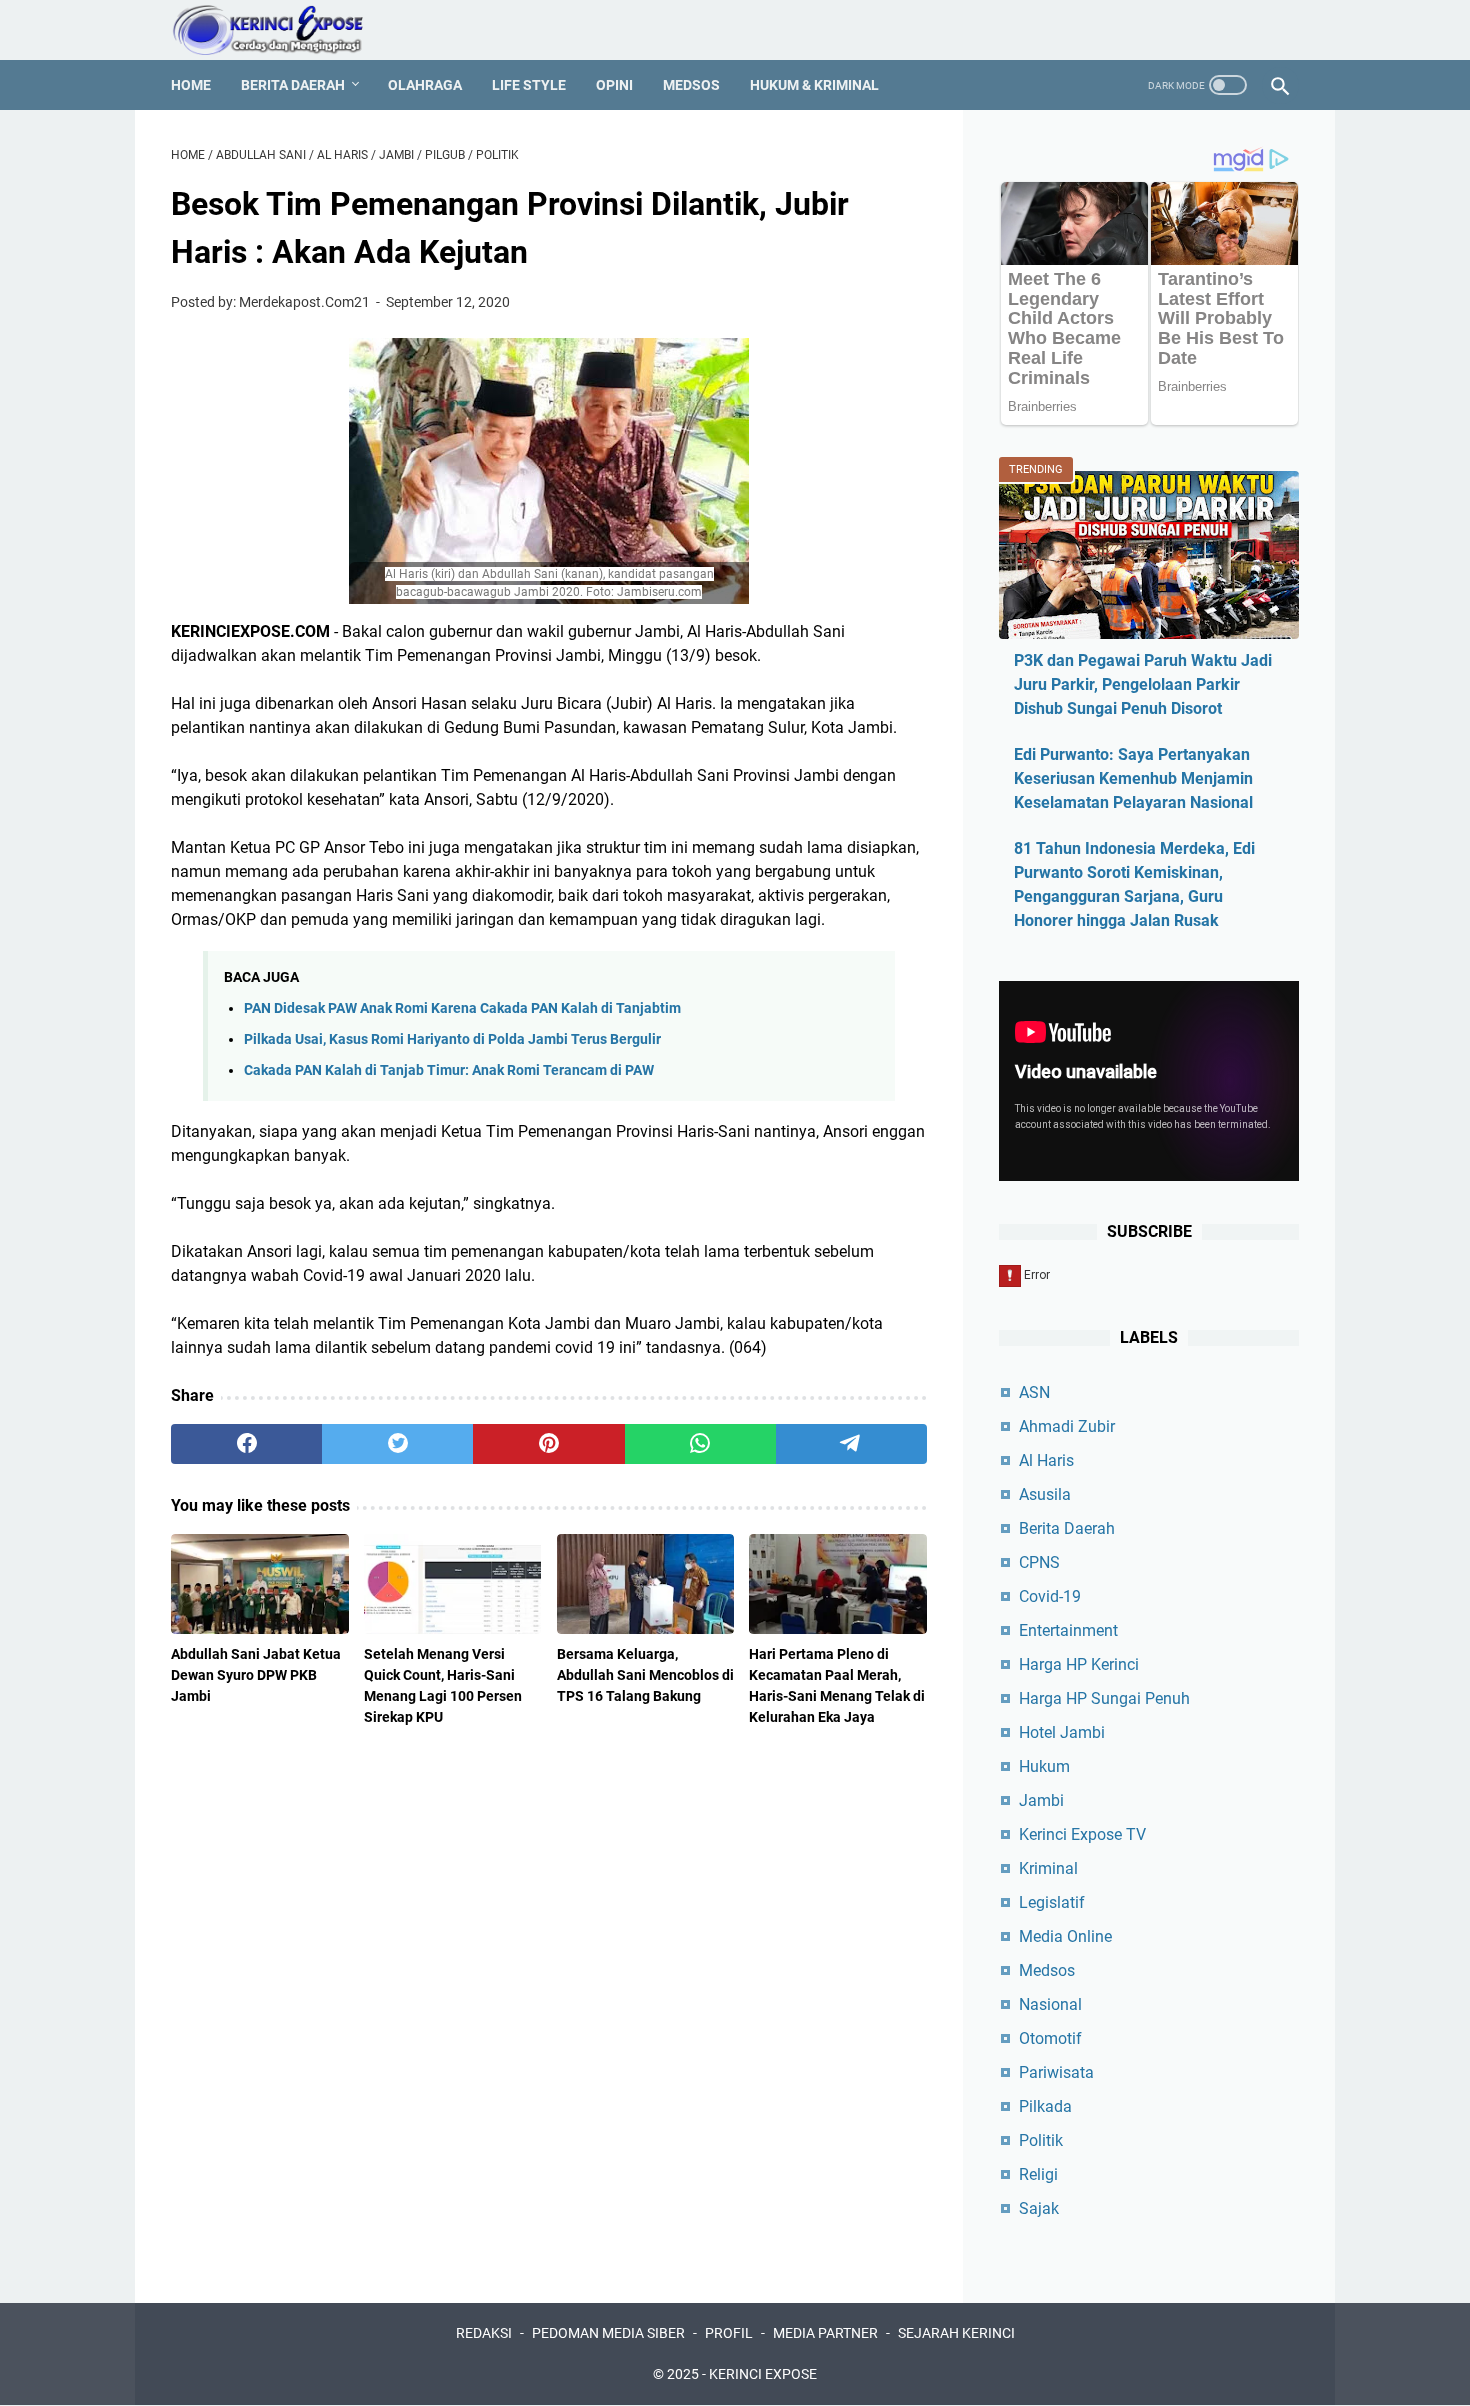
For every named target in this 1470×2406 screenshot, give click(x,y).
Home (191, 85)
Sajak (1039, 2208)
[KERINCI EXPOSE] (281, 30)
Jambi (1041, 1800)
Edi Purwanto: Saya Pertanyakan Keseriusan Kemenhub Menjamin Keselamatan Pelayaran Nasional (1133, 778)
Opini (614, 85)
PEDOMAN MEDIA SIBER (608, 2333)
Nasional (1050, 2004)
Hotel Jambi (1062, 1732)
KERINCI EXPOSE (763, 2374)
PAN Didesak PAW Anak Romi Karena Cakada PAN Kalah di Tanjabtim (462, 1008)
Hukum (1044, 1766)
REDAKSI (484, 2333)
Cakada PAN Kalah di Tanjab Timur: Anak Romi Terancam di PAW (449, 1070)
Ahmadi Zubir (1067, 1426)
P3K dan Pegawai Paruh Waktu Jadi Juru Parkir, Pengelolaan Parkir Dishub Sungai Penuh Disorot (1143, 684)
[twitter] (397, 1444)
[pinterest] (548, 1444)
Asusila (1045, 1494)
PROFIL (729, 2333)
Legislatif (1052, 1902)
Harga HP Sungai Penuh (1104, 1698)
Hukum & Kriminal (814, 85)
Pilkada (1045, 2106)
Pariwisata (1056, 2072)
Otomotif (1050, 2038)
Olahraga (425, 85)
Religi (1038, 2174)
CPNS (1039, 1562)
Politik (1041, 2140)
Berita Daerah (293, 85)
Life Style (529, 85)
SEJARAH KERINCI (956, 2333)
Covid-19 (1050, 1596)
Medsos (691, 85)
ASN (1034, 1392)
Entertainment (1068, 1630)
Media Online (1065, 1936)
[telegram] (851, 1444)
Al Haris (1046, 1460)
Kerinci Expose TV (1082, 1834)
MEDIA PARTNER (825, 2333)
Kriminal (1048, 1868)
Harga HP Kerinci (1079, 1664)
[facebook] (246, 1444)
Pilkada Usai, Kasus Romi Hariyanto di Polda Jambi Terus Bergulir (452, 1039)
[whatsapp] (700, 1444)
